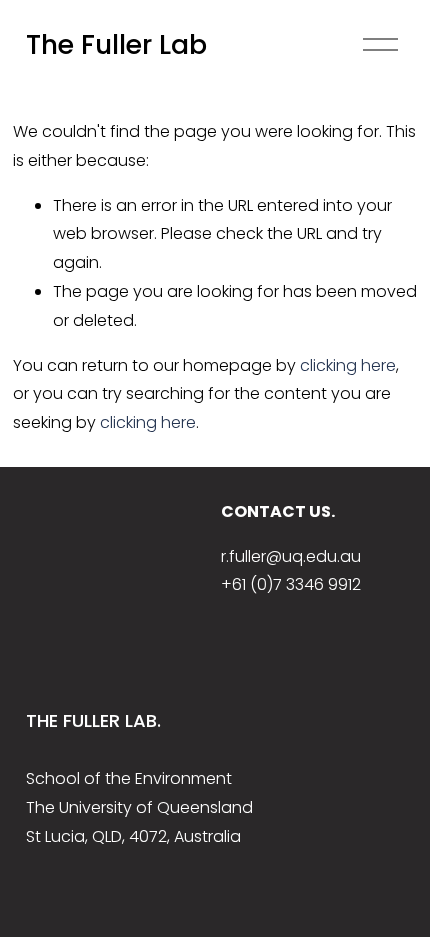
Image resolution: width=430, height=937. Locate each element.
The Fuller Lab (116, 44)
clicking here (348, 365)
